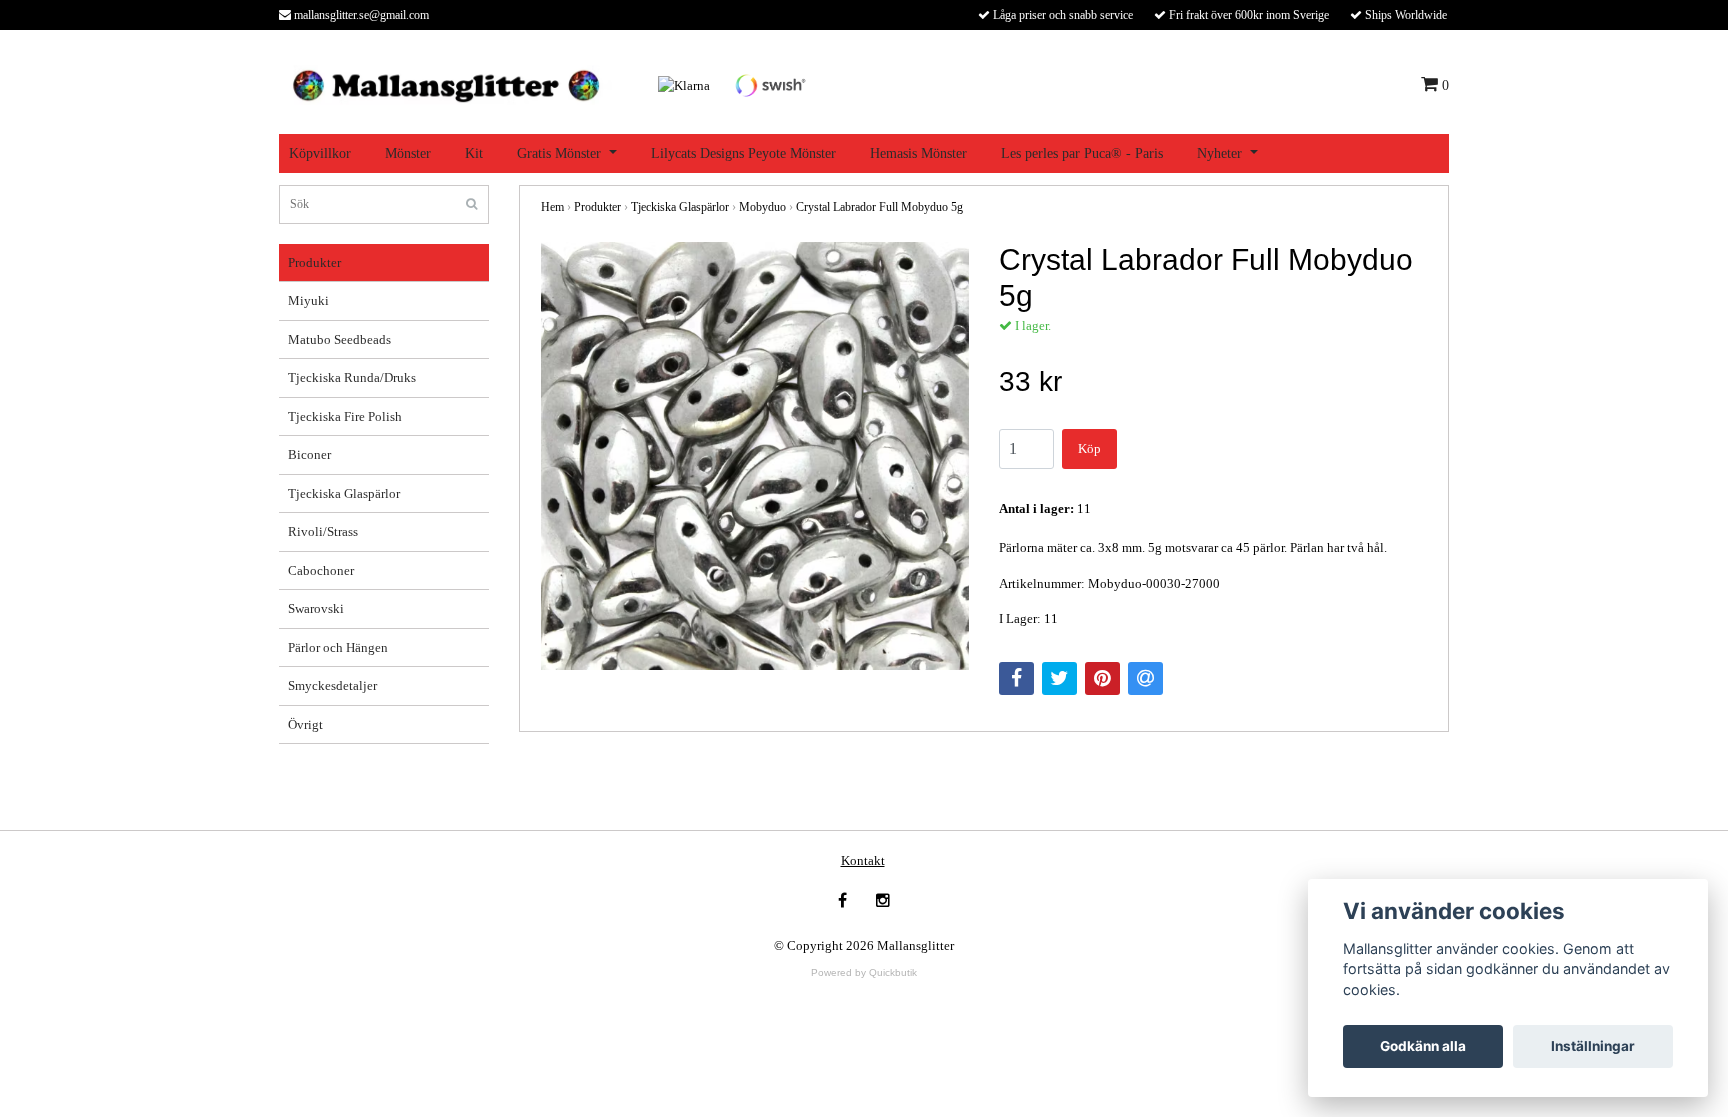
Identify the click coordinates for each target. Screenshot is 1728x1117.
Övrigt (305, 724)
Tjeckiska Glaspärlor (344, 493)
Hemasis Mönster (918, 153)
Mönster (408, 153)
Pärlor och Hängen (338, 647)
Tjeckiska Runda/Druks (352, 377)
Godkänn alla (1423, 1046)
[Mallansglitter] (445, 83)
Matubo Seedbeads (339, 339)
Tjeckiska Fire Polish (345, 416)
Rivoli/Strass (323, 531)
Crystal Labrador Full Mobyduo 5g (879, 207)
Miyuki (308, 300)
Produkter (314, 262)
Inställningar (1593, 1046)
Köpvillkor (320, 153)
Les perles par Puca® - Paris (1082, 153)
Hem (552, 207)
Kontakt (863, 860)
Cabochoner (321, 570)
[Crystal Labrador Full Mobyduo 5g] (755, 456)
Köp (1089, 448)
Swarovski (316, 608)
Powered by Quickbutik (864, 972)
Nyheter (1219, 153)
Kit (474, 153)
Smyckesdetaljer (332, 685)
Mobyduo (762, 207)
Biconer (309, 454)
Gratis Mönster (559, 153)
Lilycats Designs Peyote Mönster (743, 153)
